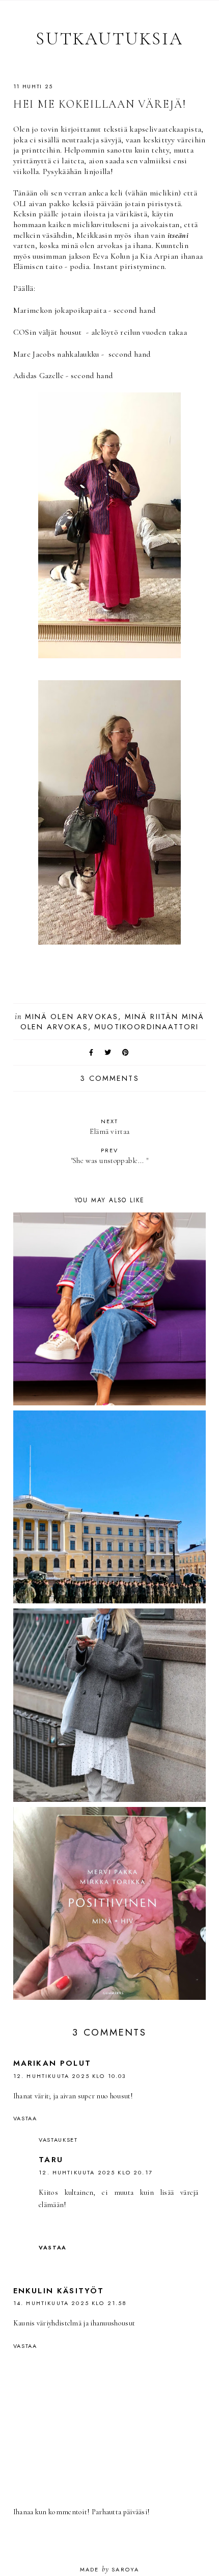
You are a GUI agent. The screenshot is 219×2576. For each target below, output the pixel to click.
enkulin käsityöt (59, 2291)
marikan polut (52, 2063)
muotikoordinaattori (146, 1027)
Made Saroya (110, 2569)
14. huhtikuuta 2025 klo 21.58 (70, 2303)
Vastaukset (58, 2140)
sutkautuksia (109, 39)
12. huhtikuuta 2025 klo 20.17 (96, 2172)
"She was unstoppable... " (110, 1156)
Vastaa (25, 2118)
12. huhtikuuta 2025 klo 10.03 (70, 2076)
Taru (51, 2160)
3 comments (109, 1078)
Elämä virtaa (110, 1126)
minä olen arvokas (72, 1017)
